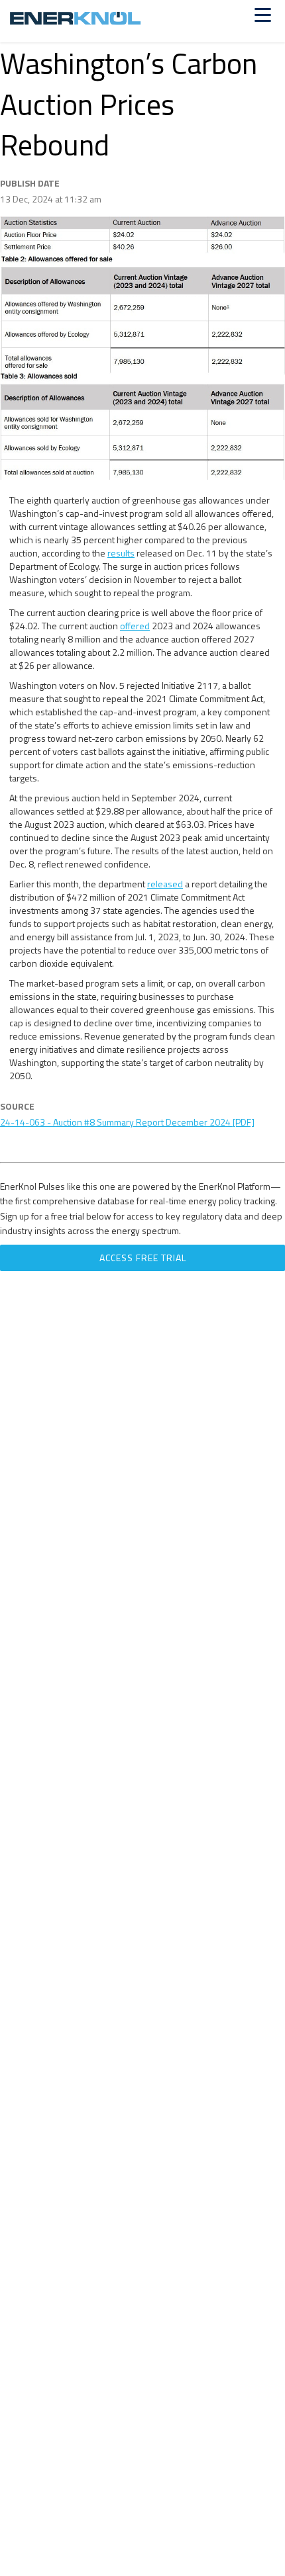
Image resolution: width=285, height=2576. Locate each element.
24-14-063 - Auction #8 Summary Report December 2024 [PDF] (127, 1122)
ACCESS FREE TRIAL (143, 1258)
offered (135, 626)
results (121, 553)
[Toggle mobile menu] (263, 15)
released (165, 884)
